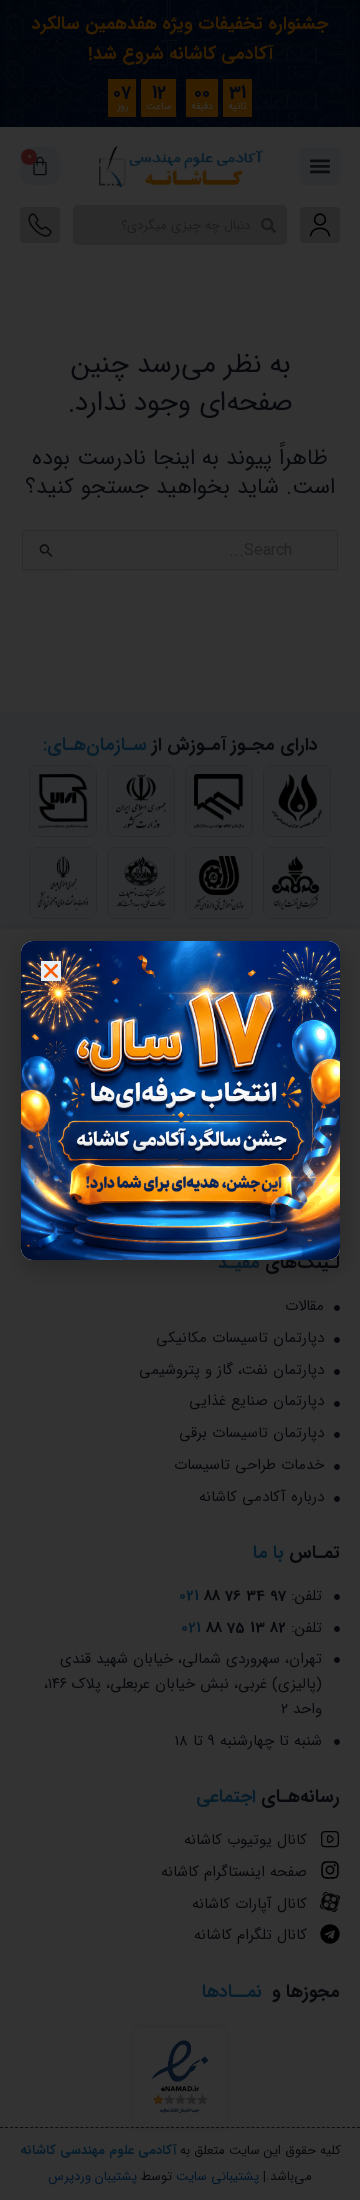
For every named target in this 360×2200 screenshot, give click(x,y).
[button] (51, 971)
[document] (180, 1100)
